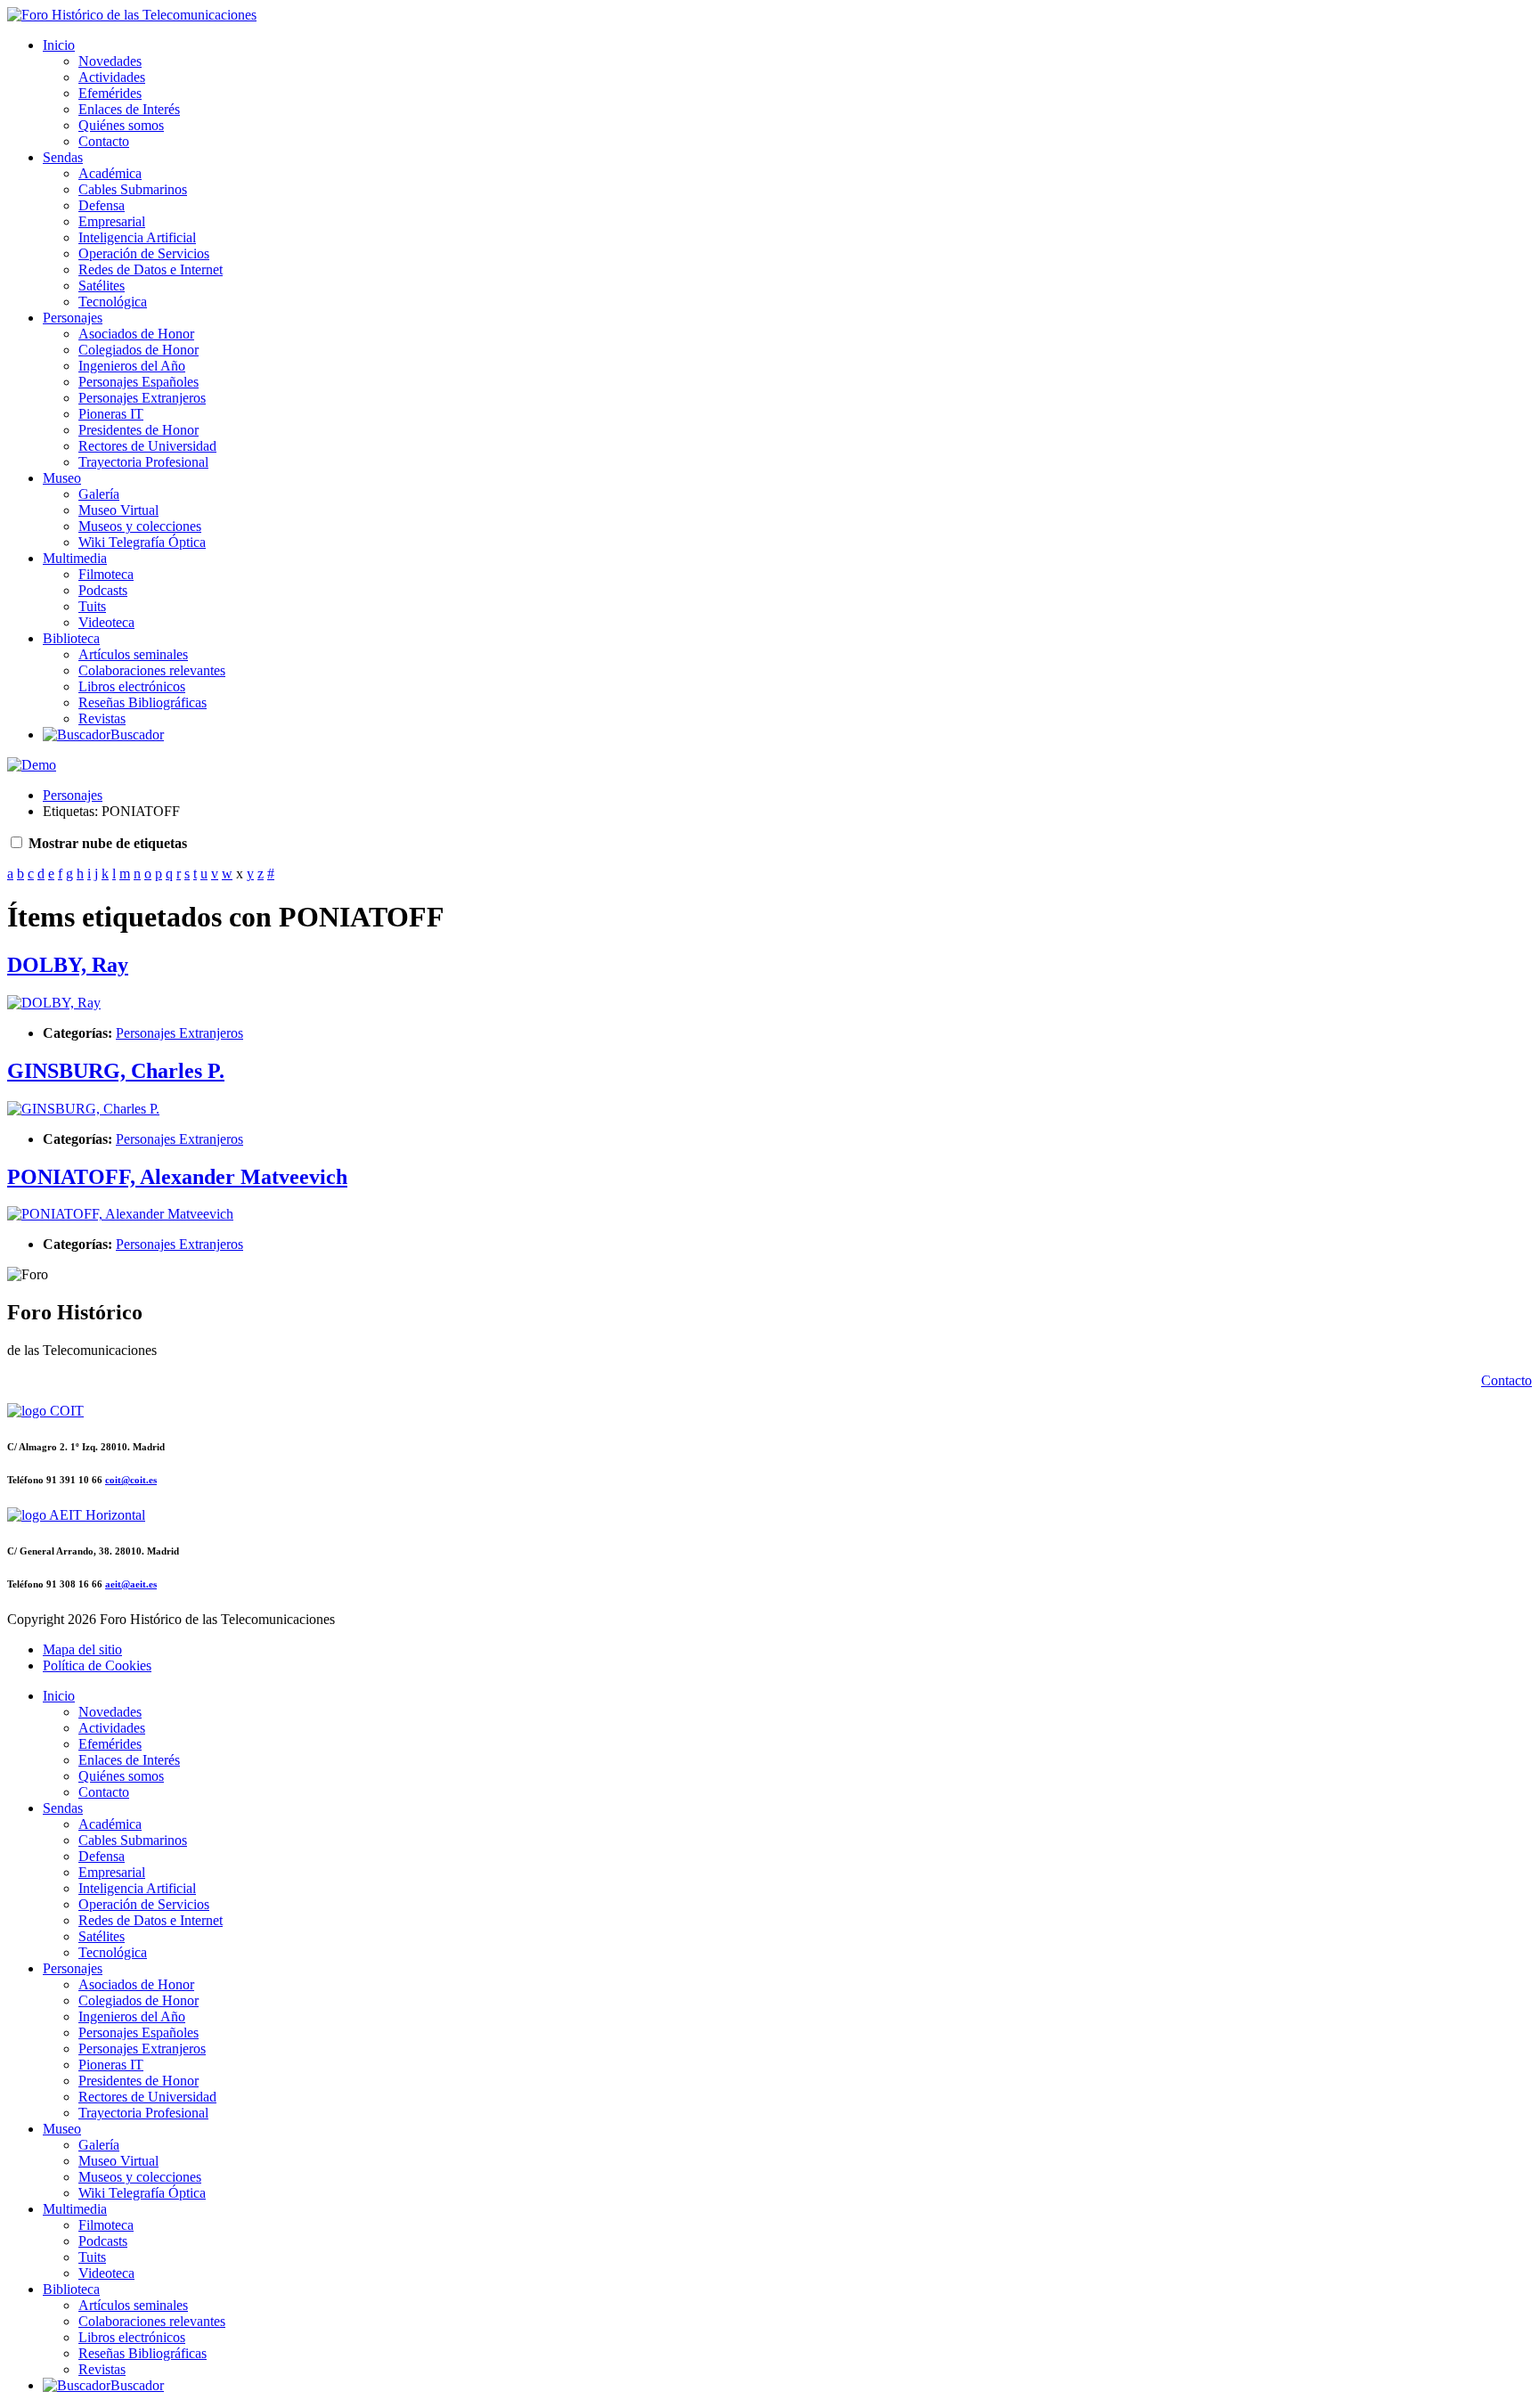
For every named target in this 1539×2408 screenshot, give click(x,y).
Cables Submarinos (133, 189)
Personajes (73, 318)
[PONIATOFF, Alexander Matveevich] (120, 1214)
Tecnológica (113, 302)
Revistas (102, 718)
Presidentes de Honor (138, 430)
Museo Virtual (118, 510)
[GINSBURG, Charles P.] (83, 1109)
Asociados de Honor (136, 334)
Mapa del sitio (82, 1649)
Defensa (102, 205)
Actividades (112, 77)
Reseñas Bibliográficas (142, 702)
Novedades (110, 61)
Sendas (63, 157)
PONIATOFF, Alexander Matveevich (177, 1177)
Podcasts (103, 590)
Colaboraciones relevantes (152, 670)
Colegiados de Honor (138, 350)
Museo (62, 478)
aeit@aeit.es (131, 1584)
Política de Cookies (97, 1665)
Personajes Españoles (138, 382)
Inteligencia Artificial (137, 237)
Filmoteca (106, 574)
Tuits (92, 606)
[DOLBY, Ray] (54, 1003)
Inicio (59, 45)
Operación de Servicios (144, 253)
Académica (110, 173)
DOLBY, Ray (68, 965)
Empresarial (112, 221)
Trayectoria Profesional (143, 462)
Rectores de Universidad (147, 446)
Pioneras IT (111, 414)
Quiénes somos (121, 125)
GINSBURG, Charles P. (116, 1071)
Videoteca (106, 622)
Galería (99, 494)
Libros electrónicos (132, 686)
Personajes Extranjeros (142, 398)
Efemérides (110, 93)
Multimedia (75, 558)
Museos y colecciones (140, 526)
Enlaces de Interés (129, 109)
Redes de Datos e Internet (151, 269)
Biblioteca (71, 638)
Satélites (102, 286)
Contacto (104, 141)
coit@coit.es (131, 1480)
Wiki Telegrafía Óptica (142, 542)
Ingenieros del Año (132, 366)
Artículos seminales (133, 654)
